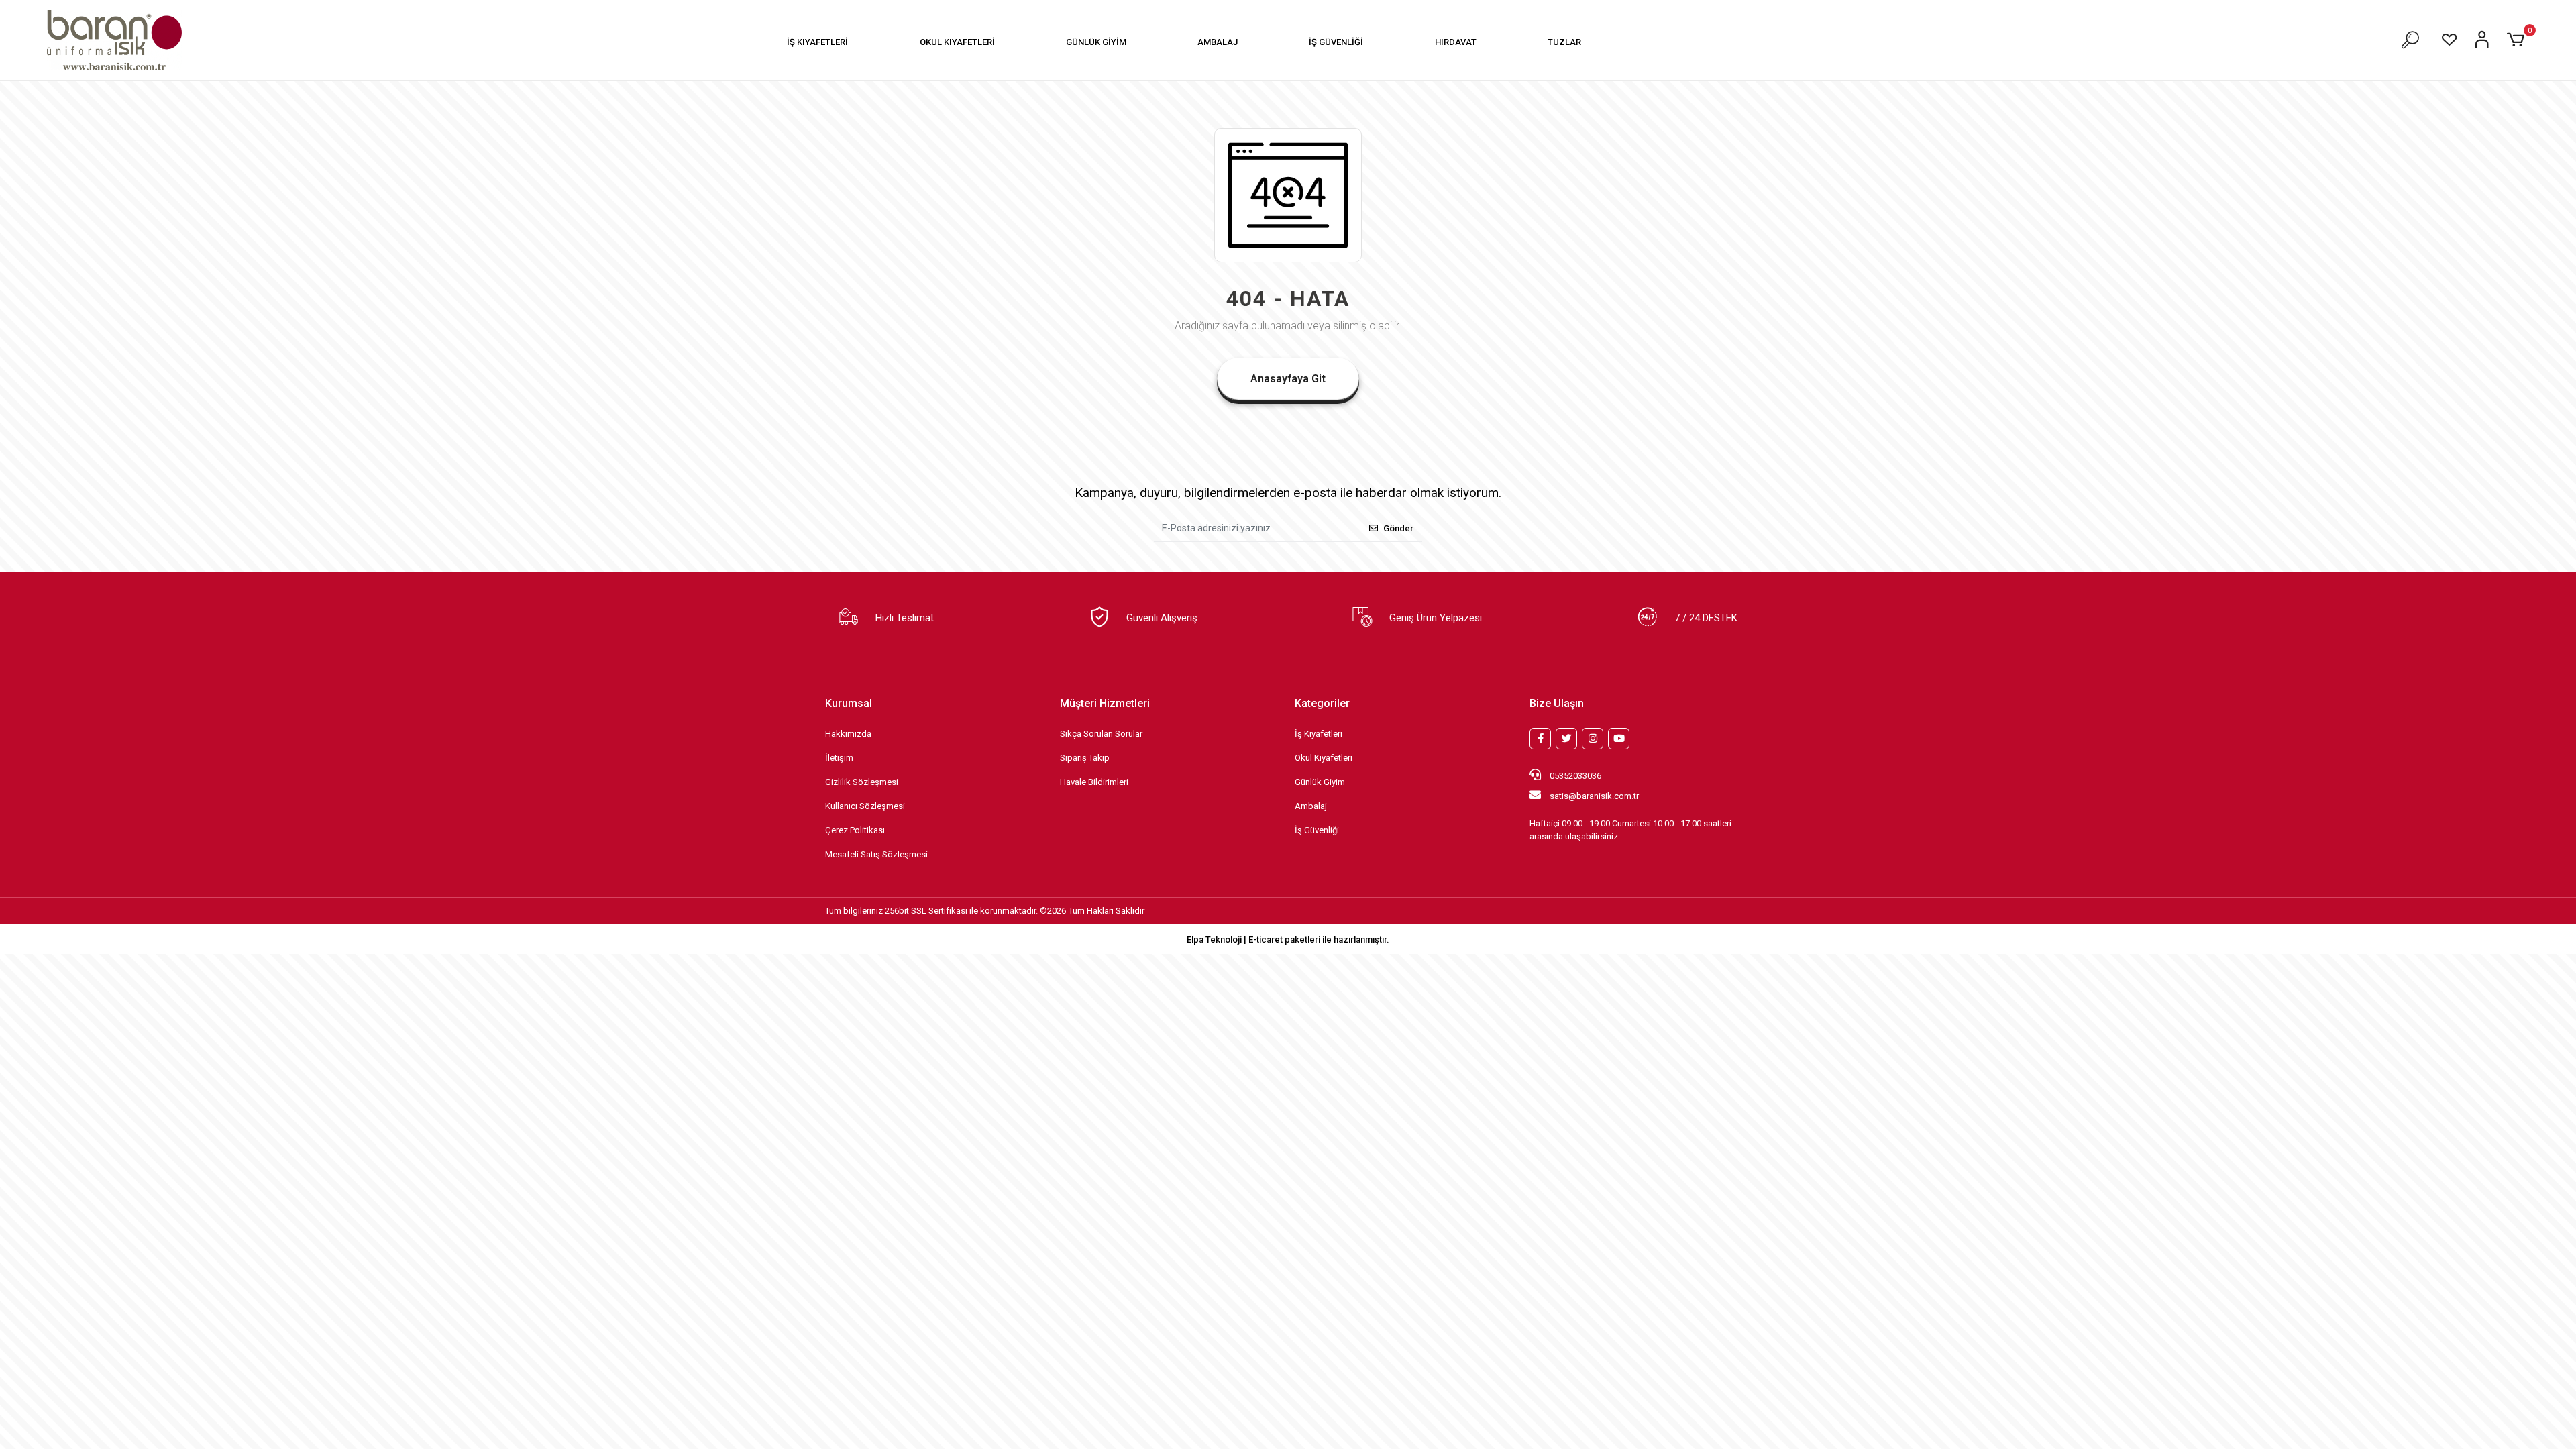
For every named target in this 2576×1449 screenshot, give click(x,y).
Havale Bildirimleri (1094, 782)
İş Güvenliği (1317, 830)
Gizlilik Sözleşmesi (862, 782)
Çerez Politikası (855, 830)
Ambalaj (1311, 806)
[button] (817, 42)
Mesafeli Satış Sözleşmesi (876, 854)
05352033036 (1574, 776)
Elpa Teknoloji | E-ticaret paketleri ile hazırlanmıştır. (1288, 940)
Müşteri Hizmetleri (1105, 703)
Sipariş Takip (1085, 758)
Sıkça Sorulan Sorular (1101, 734)
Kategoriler (1322, 703)
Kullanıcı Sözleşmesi (865, 806)
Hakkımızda (848, 734)
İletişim (839, 758)
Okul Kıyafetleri (1324, 758)
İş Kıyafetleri (1319, 734)
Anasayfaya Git (1288, 379)
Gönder (1398, 528)
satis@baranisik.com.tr (1594, 796)
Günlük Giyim (1320, 782)
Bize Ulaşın (1557, 703)
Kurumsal (849, 703)
